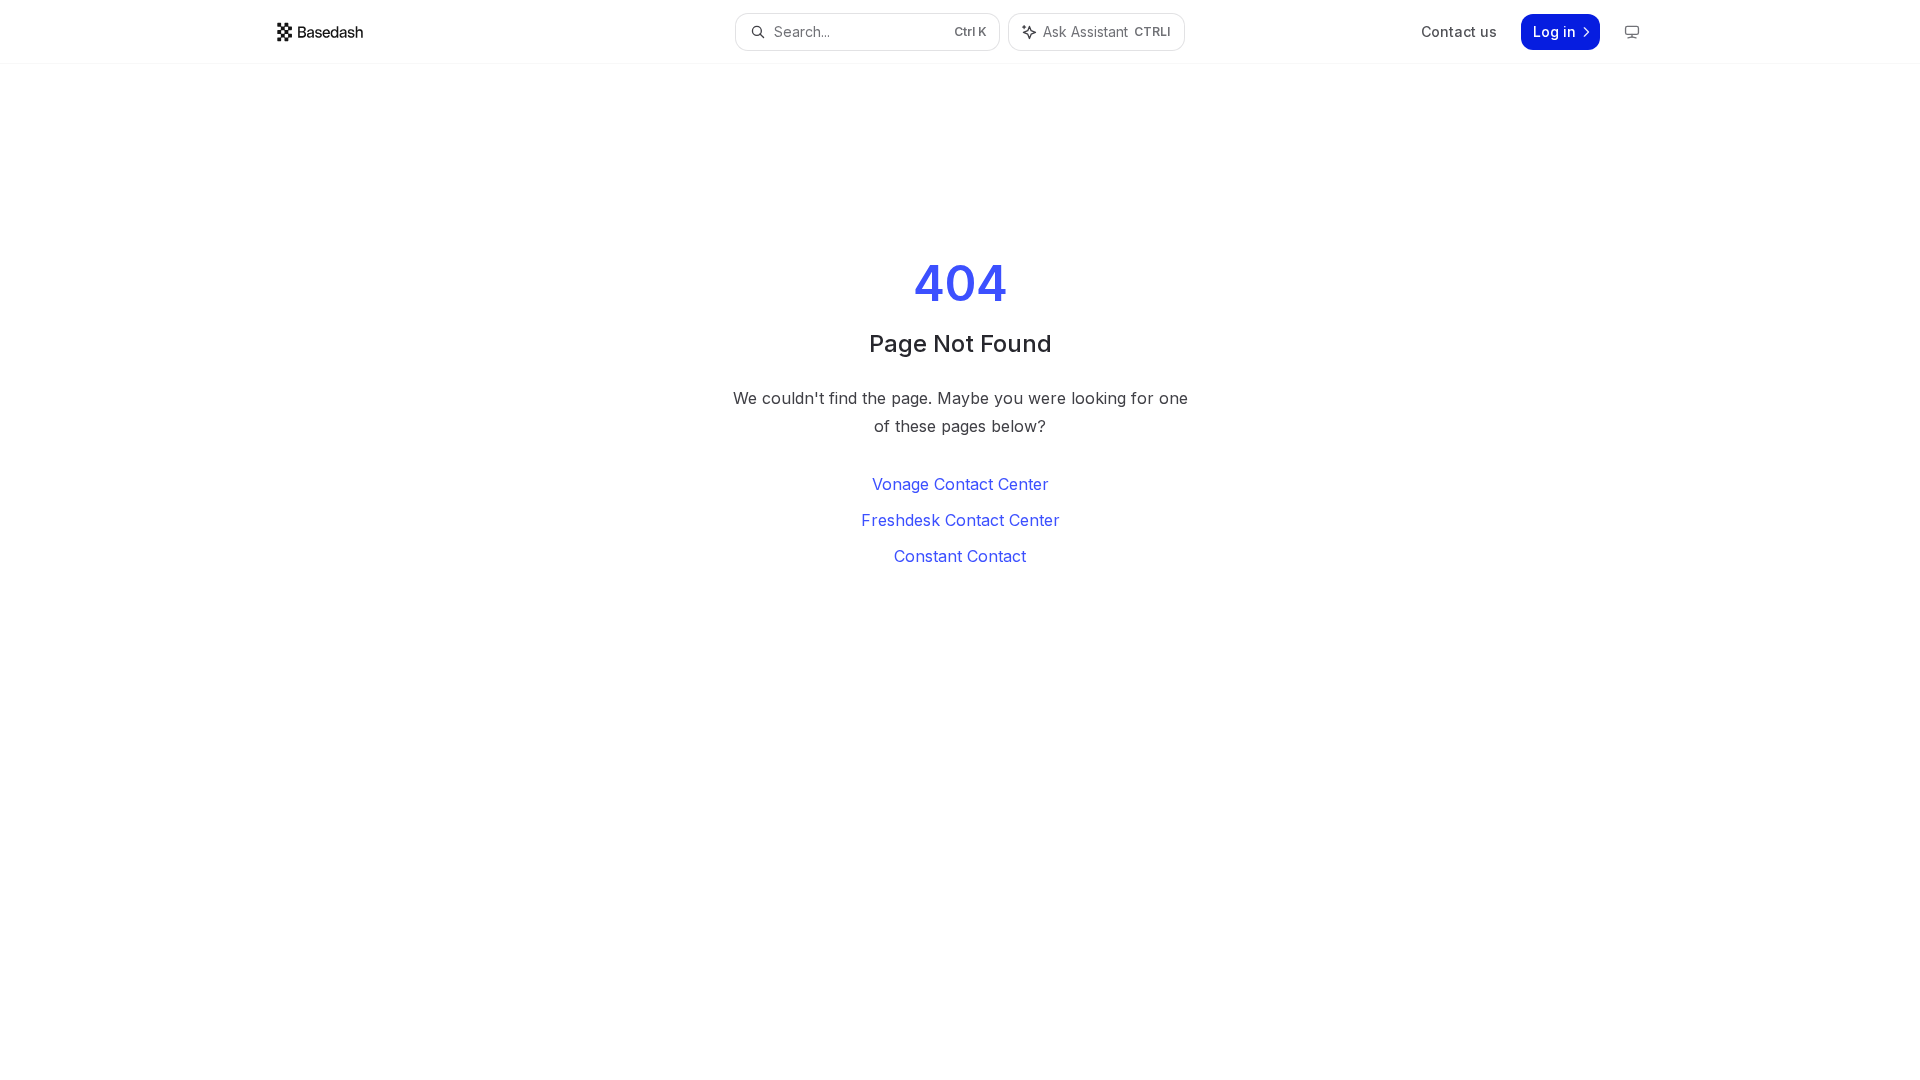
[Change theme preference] (1632, 32)
